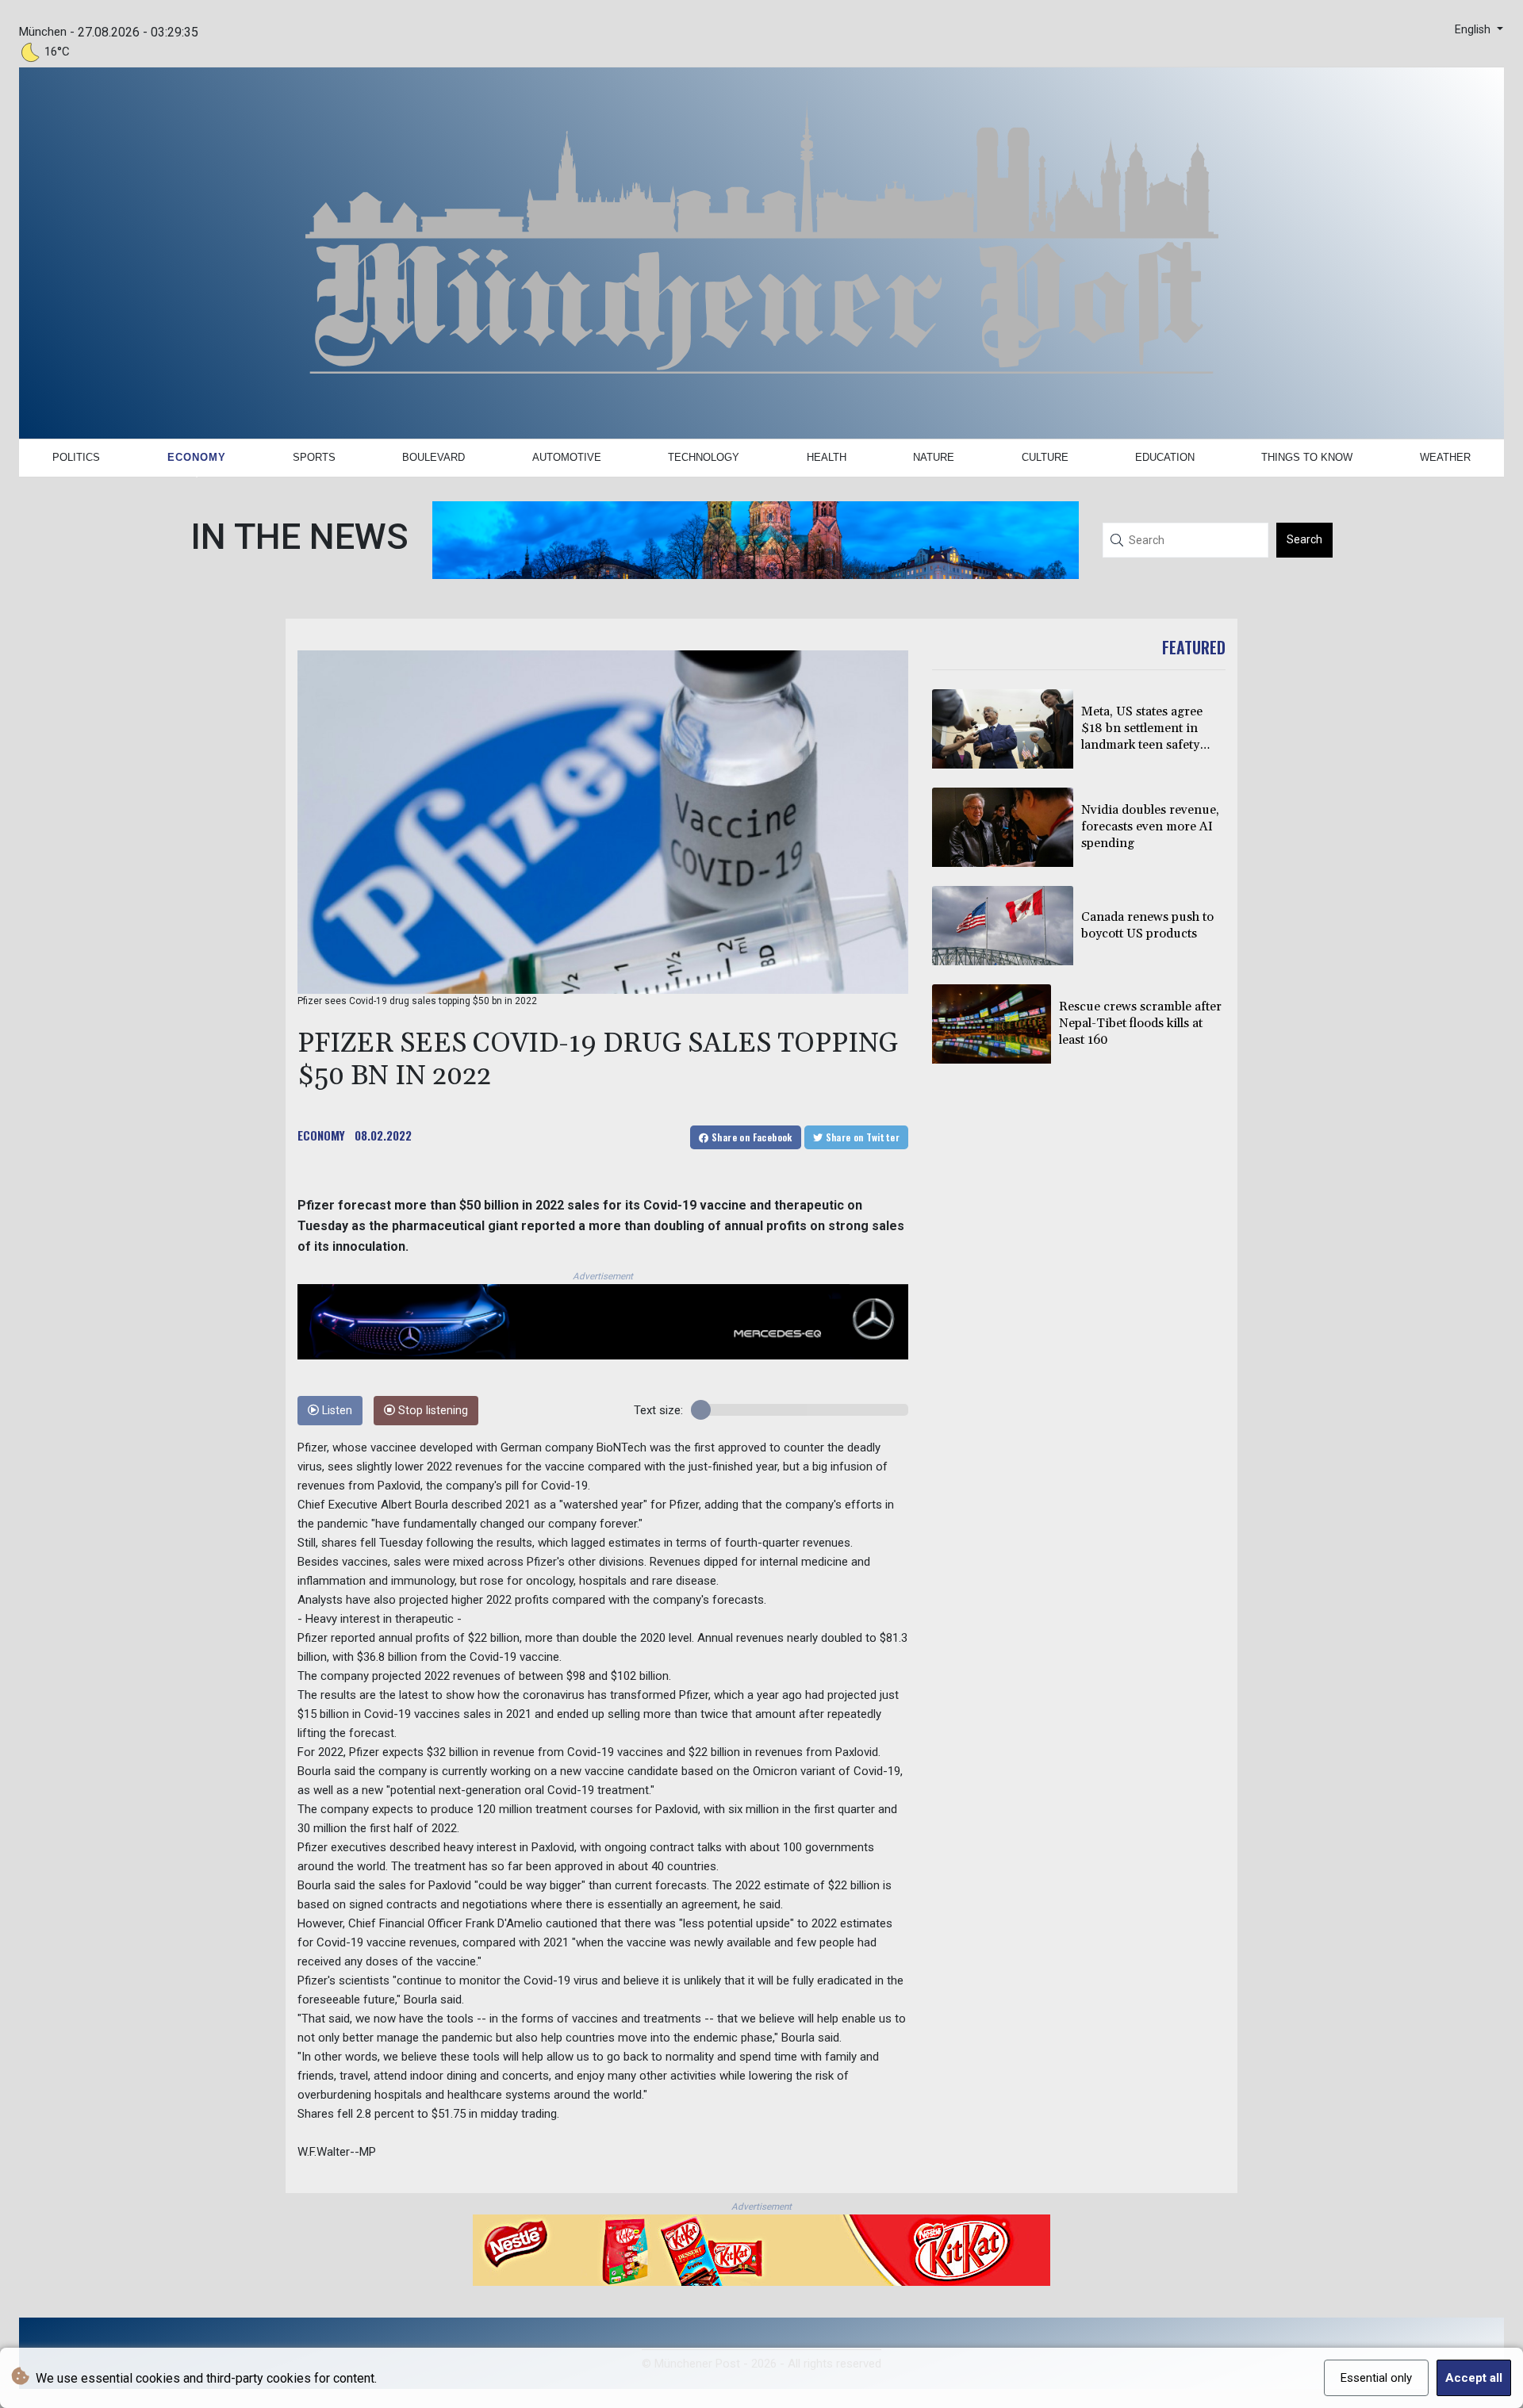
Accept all (1474, 2378)
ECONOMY (321, 1135)
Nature (934, 457)
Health (827, 457)
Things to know (1307, 457)
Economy (197, 457)
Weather (1445, 457)
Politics (76, 457)
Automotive (567, 457)
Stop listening (432, 1411)
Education (1165, 457)
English (1474, 30)
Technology (704, 457)
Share (751, 1137)
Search (1304, 539)
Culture (1045, 457)
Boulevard (433, 457)
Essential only (1376, 2378)
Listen (336, 1411)
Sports (314, 457)
